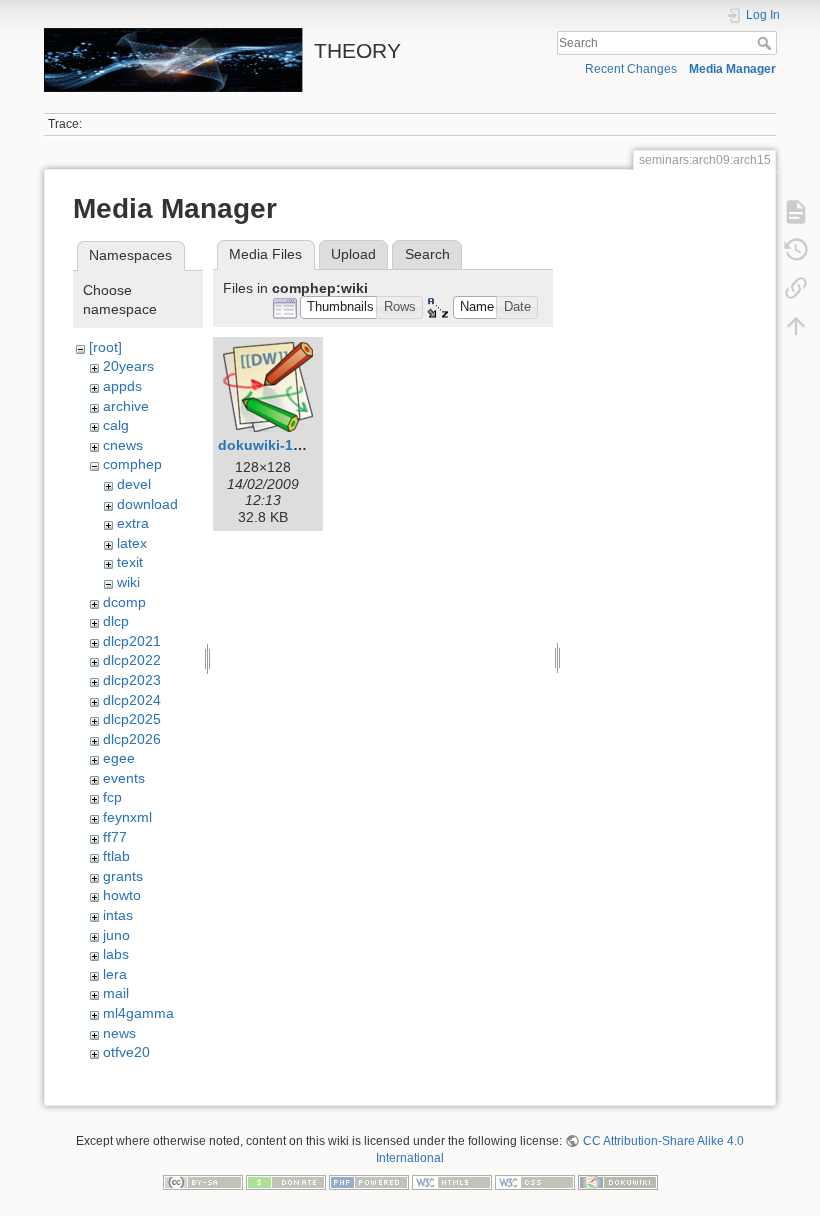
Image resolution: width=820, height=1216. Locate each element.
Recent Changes (631, 69)
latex (132, 543)
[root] (105, 347)
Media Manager (732, 69)
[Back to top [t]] (796, 326)
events (124, 778)
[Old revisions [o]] (796, 250)
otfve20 (126, 1052)
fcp (112, 797)
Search (766, 43)
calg (116, 425)
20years (128, 366)
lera (115, 974)
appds (122, 386)
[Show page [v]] (796, 212)
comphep (132, 464)
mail (116, 993)
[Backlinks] (796, 288)
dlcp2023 (132, 680)
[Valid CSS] (535, 1181)
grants (123, 876)
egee (119, 758)
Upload (353, 254)
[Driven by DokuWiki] (618, 1181)
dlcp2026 (132, 739)
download (147, 504)
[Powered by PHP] (369, 1181)
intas (118, 915)
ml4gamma (138, 1013)
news (119, 1033)
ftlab (116, 856)
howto (122, 895)
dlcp (116, 621)
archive (126, 406)
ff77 (115, 837)
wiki (128, 582)
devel (134, 484)
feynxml (127, 817)
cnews (123, 445)
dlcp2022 (132, 660)
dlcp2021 (132, 641)
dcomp (124, 602)
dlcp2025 (132, 719)
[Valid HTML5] (452, 1181)
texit (130, 562)
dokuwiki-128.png (279, 445)
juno (116, 935)
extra (133, 523)
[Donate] (286, 1181)
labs (116, 954)
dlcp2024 (132, 700)
